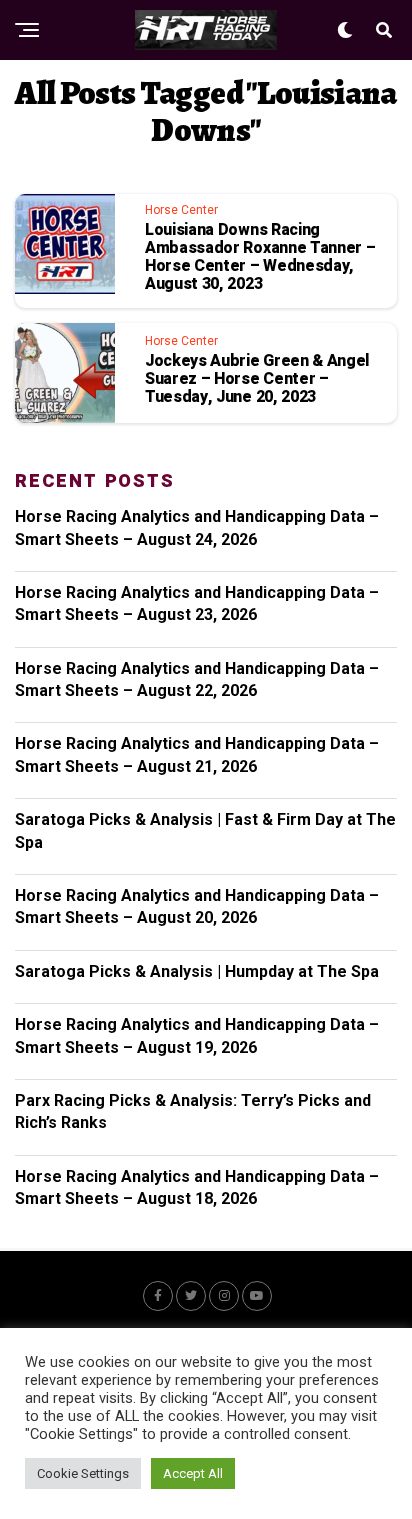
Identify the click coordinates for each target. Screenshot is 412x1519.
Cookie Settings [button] (83, 1473)
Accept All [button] (193, 1473)
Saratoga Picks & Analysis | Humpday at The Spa (197, 971)
